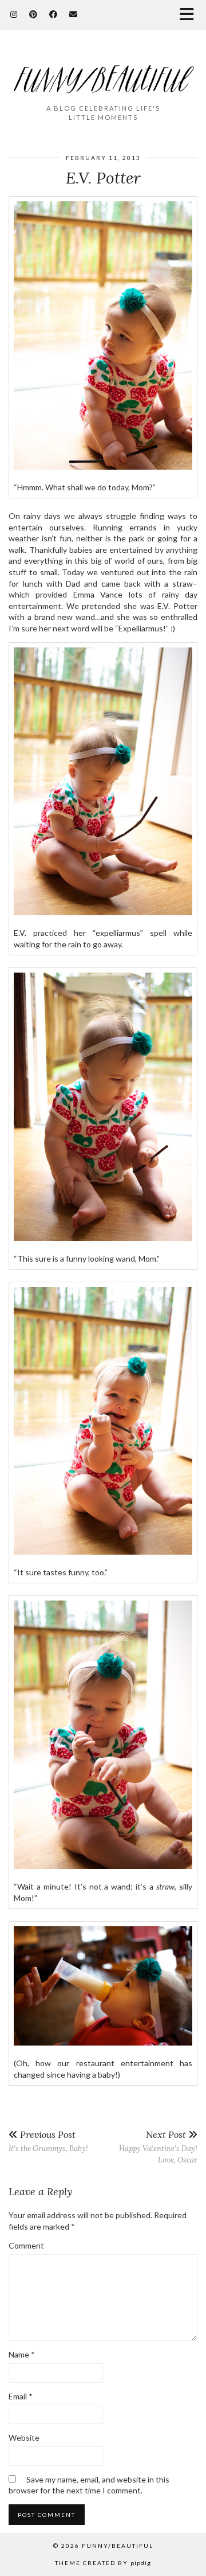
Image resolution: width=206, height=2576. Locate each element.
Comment (26, 2245)
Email (21, 2396)
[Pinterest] (33, 14)
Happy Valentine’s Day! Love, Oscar (158, 2147)
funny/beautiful (118, 2546)
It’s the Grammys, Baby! (48, 2141)
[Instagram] (14, 14)
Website (24, 2438)
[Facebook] (54, 14)
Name (22, 2354)
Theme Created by (103, 2563)
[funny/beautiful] (103, 72)
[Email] (74, 14)
